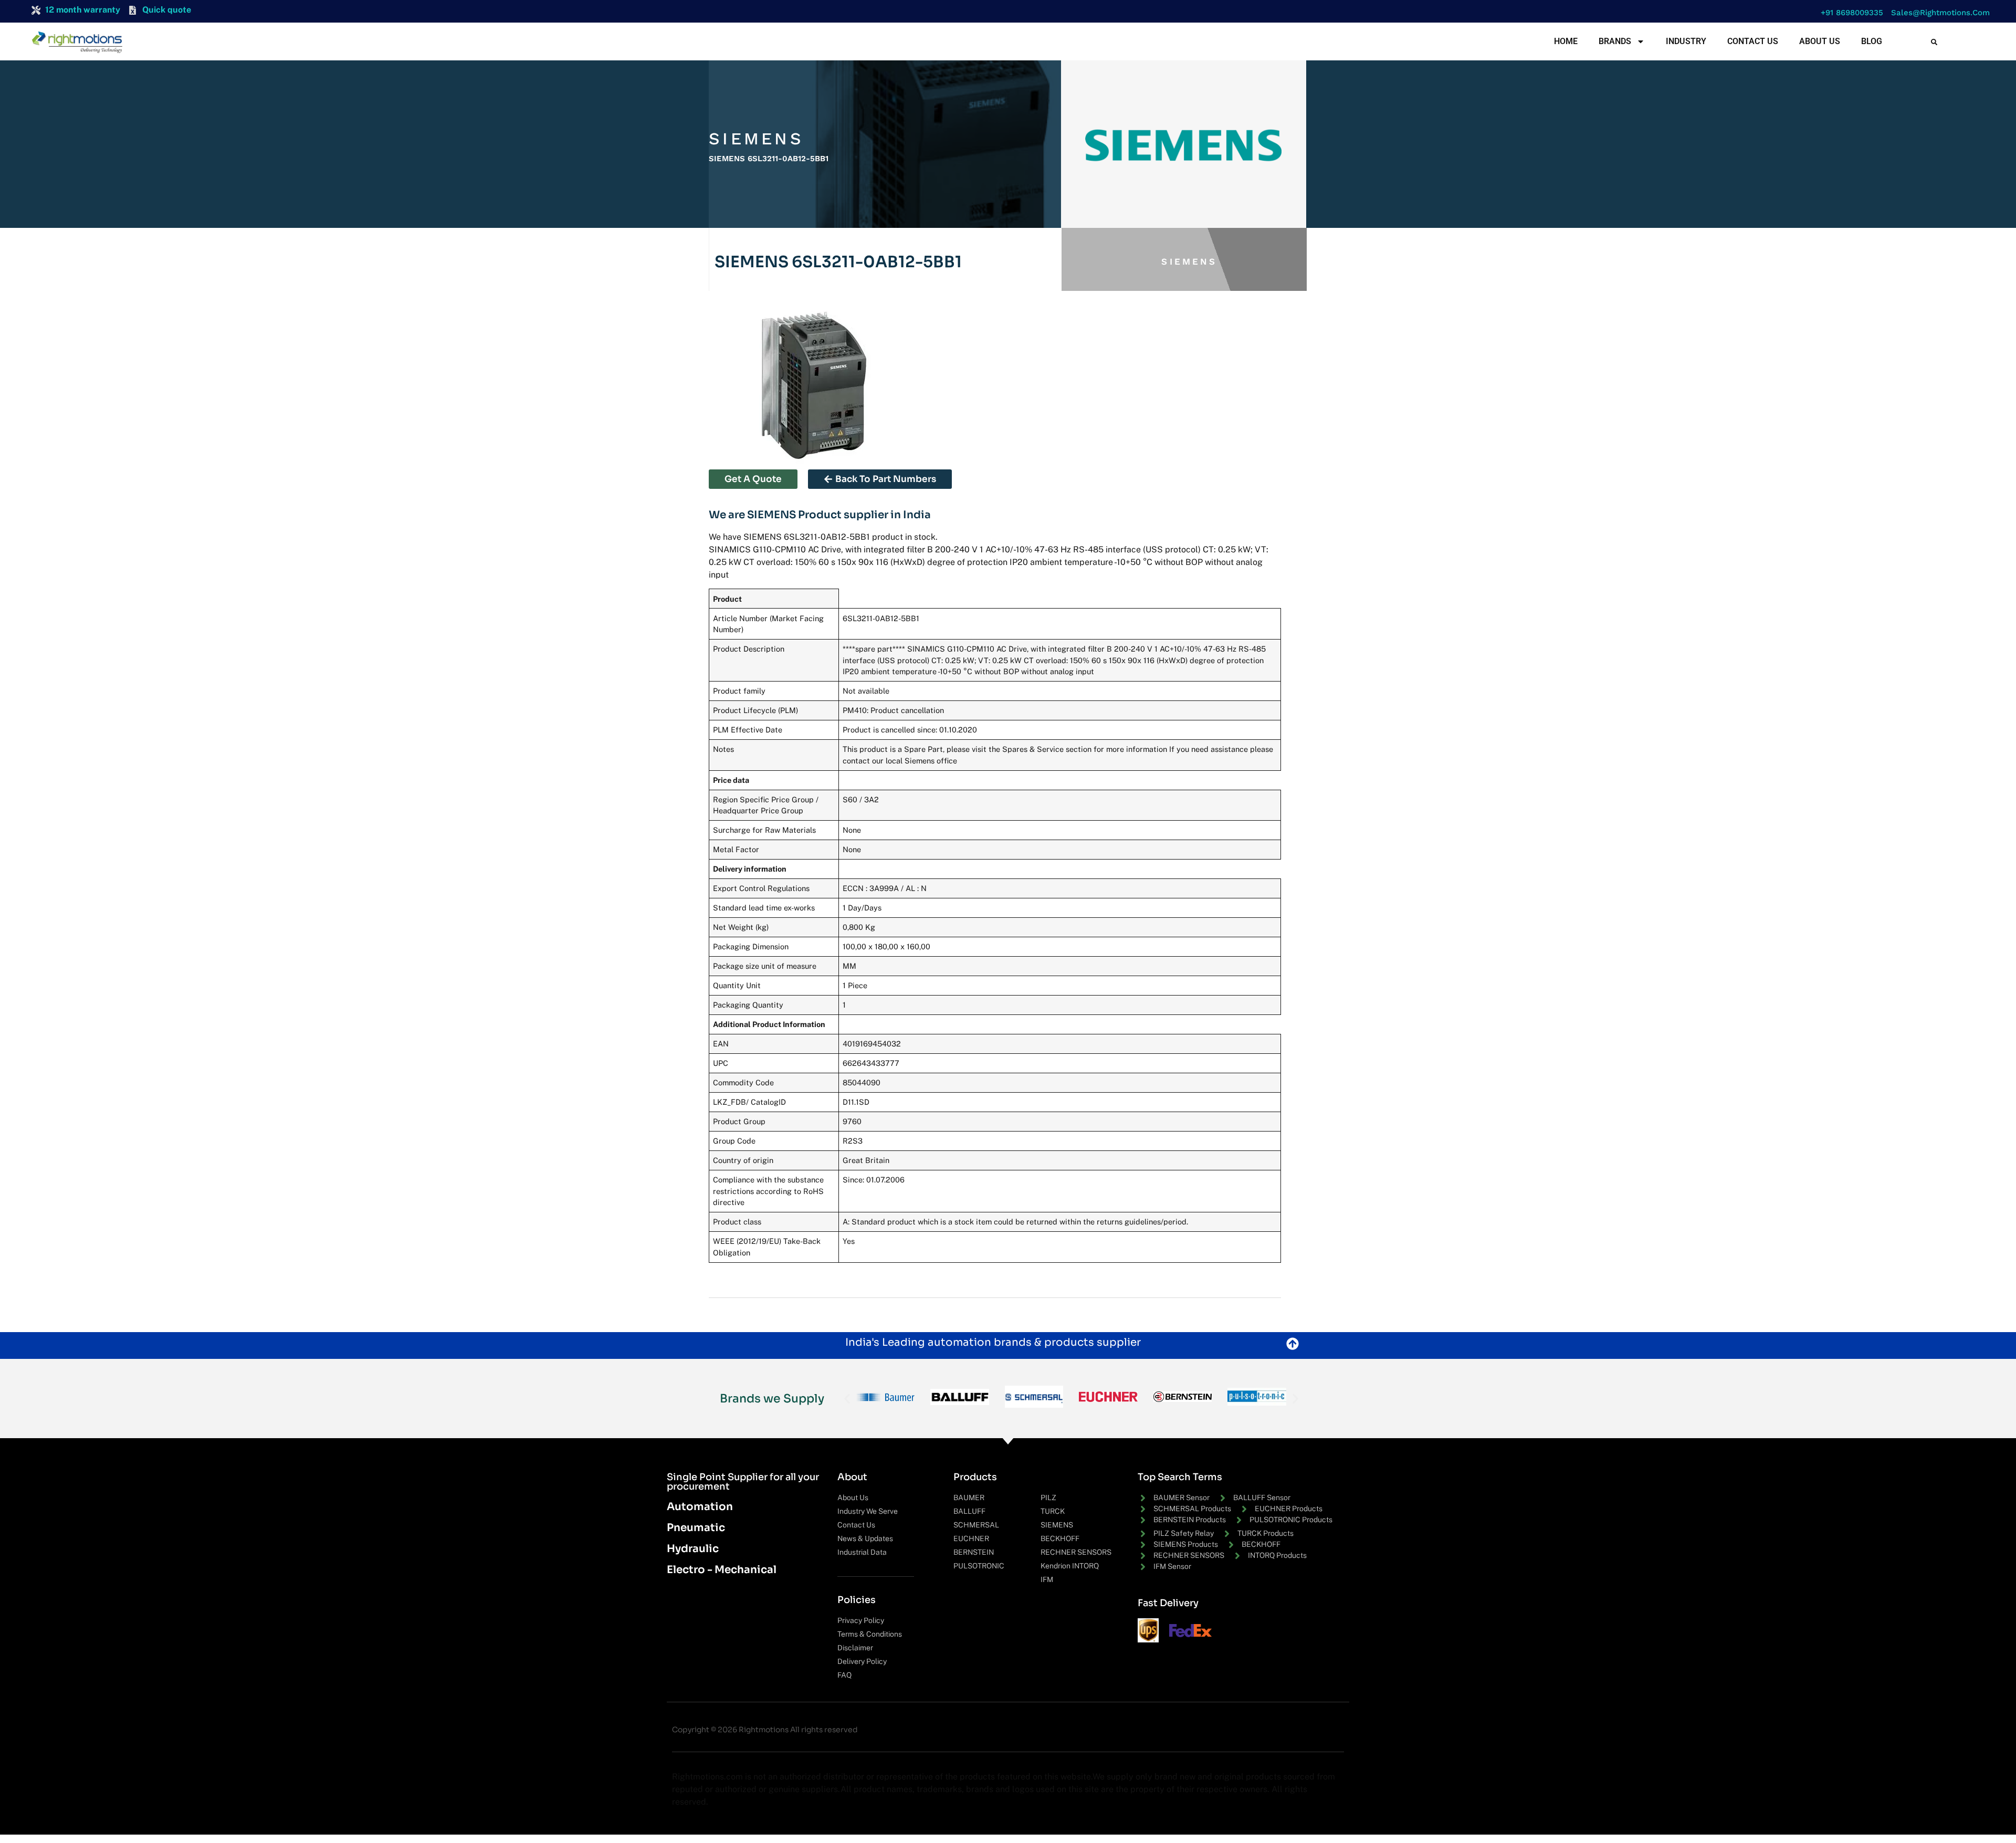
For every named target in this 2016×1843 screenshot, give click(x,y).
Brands (1615, 41)
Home (1566, 41)
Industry (1686, 41)
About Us (1820, 41)
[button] (1849, 13)
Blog (1872, 41)
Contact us (1753, 41)
